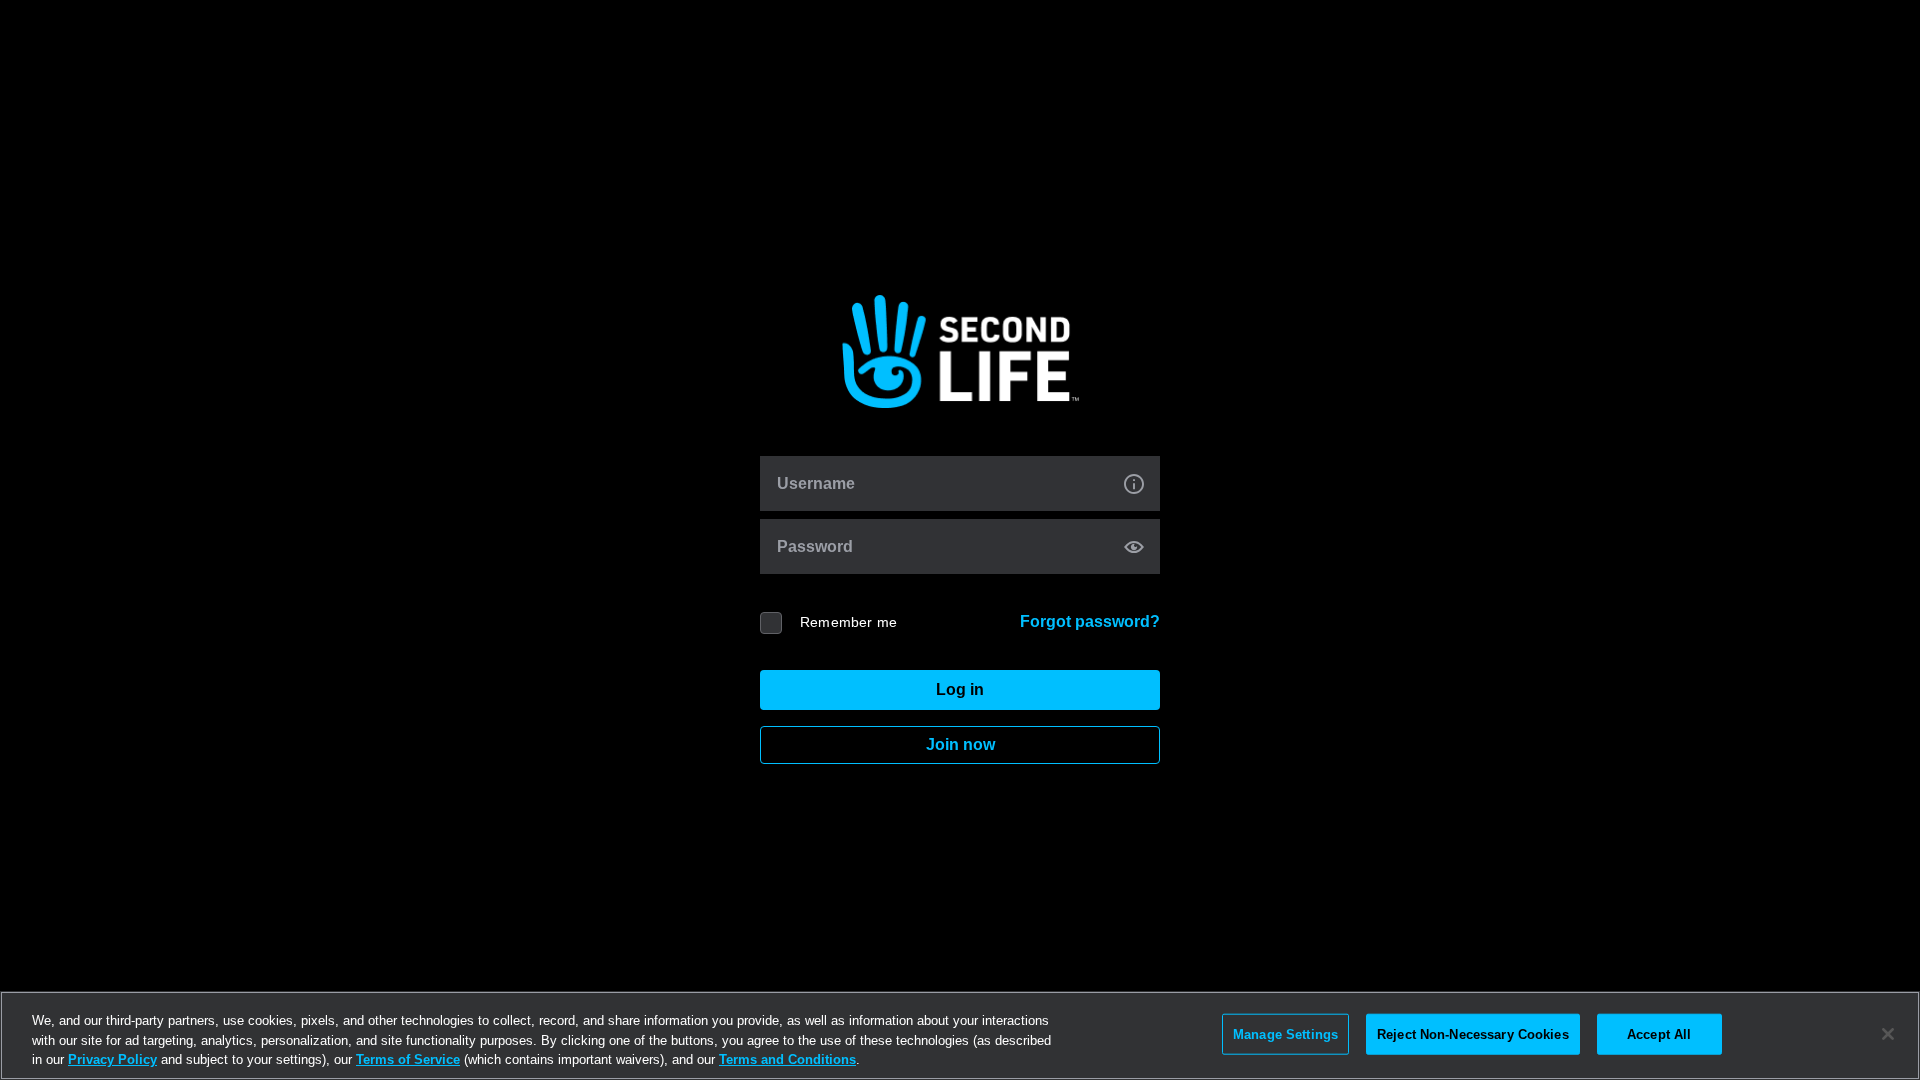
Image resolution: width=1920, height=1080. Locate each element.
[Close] (1888, 1034)
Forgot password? (1090, 621)
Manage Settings (1285, 1033)
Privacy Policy (112, 1059)
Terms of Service (408, 1059)
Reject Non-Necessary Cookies (1473, 1033)
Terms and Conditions (787, 1059)
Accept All (1659, 1033)
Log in (960, 689)
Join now (960, 744)
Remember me (848, 622)
